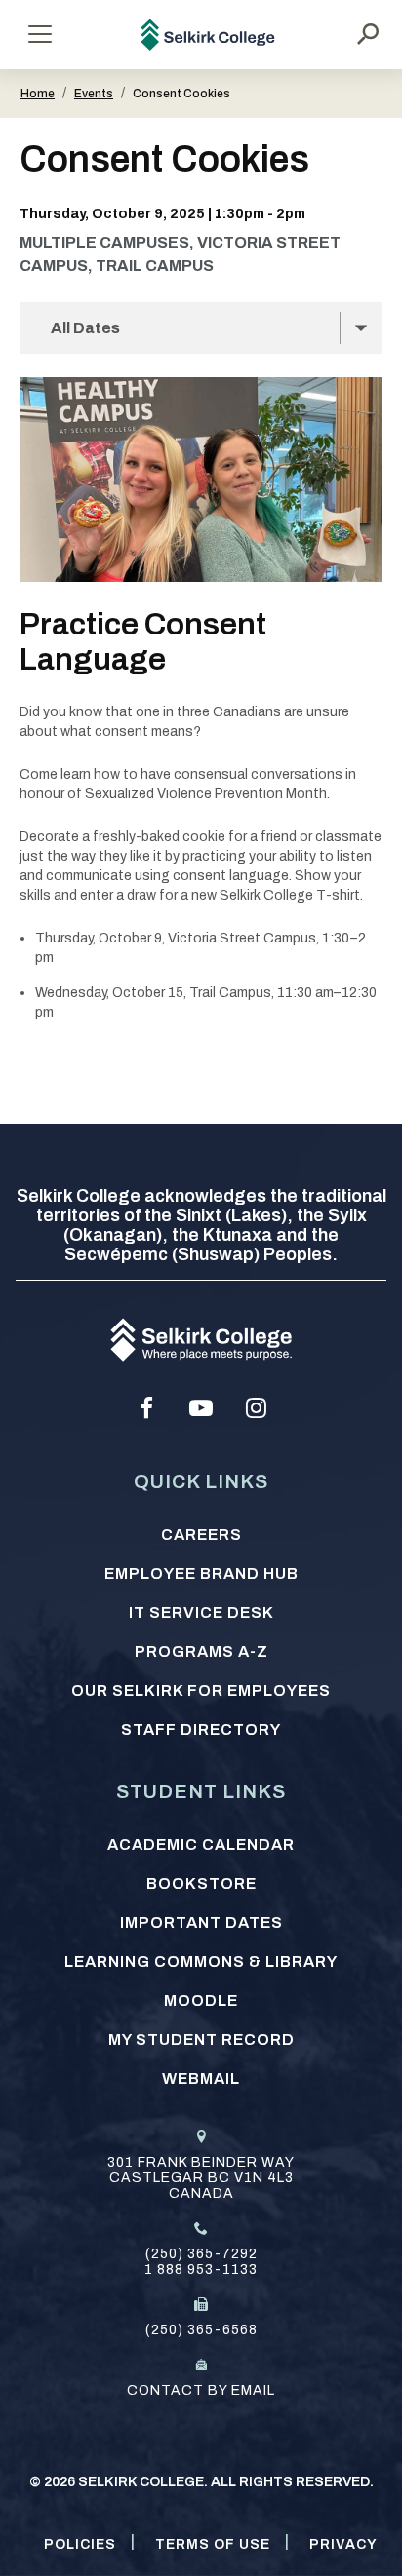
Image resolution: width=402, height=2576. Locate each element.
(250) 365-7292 (201, 2254)
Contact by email (201, 2390)
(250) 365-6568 (201, 2330)
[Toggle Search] (368, 34)
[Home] (208, 35)
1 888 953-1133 (201, 2269)
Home (38, 94)
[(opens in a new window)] (146, 1408)
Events (94, 94)
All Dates (85, 328)
